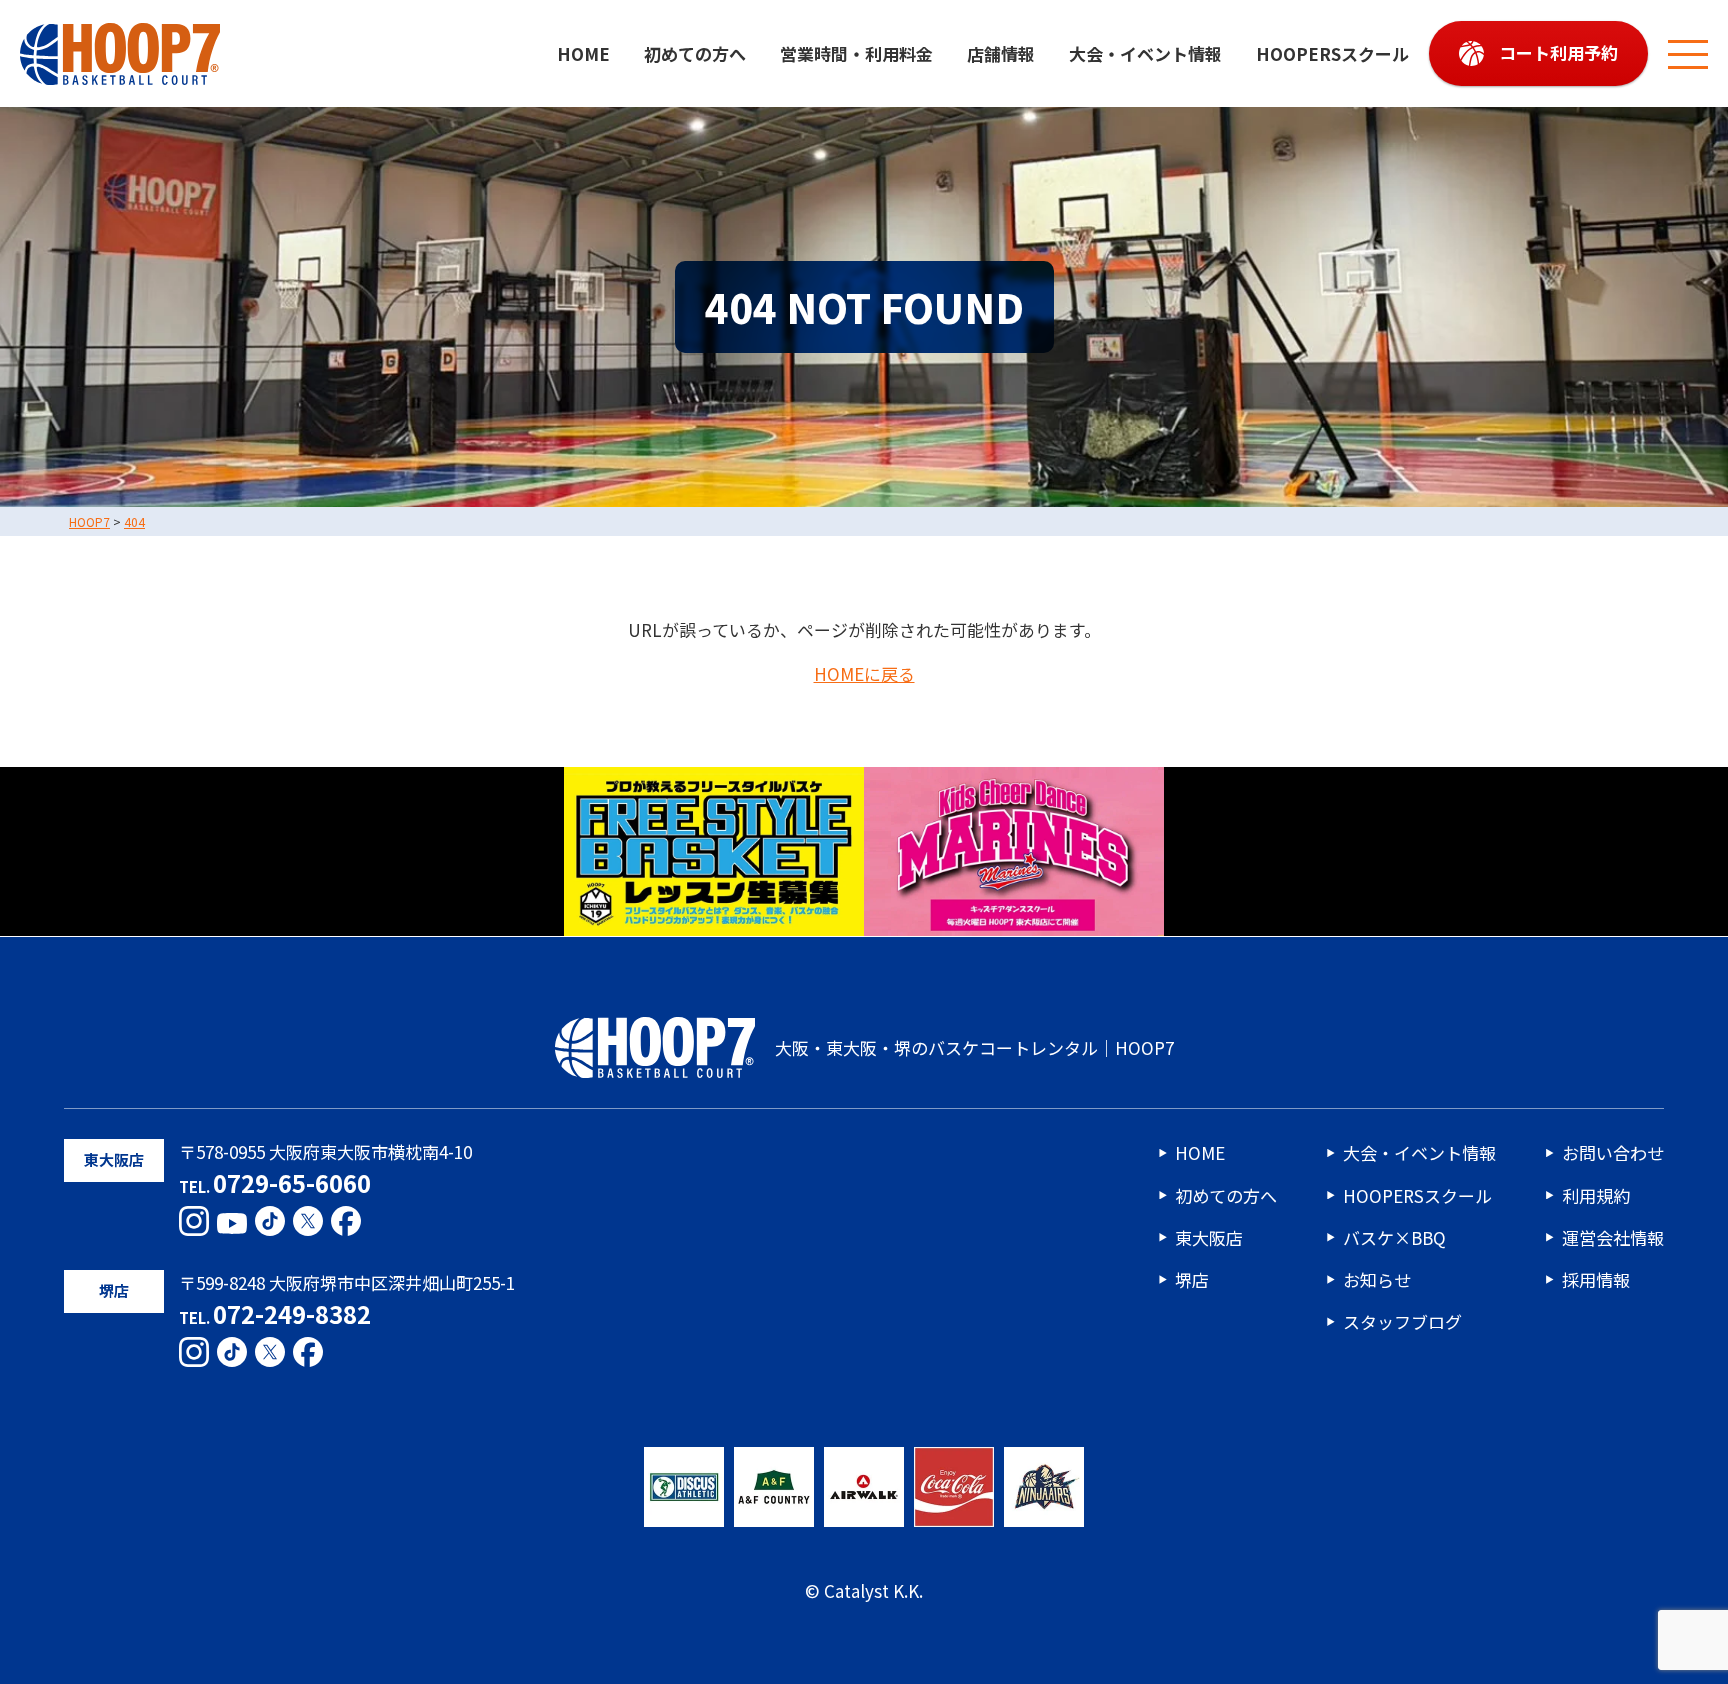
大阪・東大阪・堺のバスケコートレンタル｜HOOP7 (974, 1047)
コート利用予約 (1558, 52)
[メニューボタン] (1688, 54)
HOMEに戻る (864, 674)
